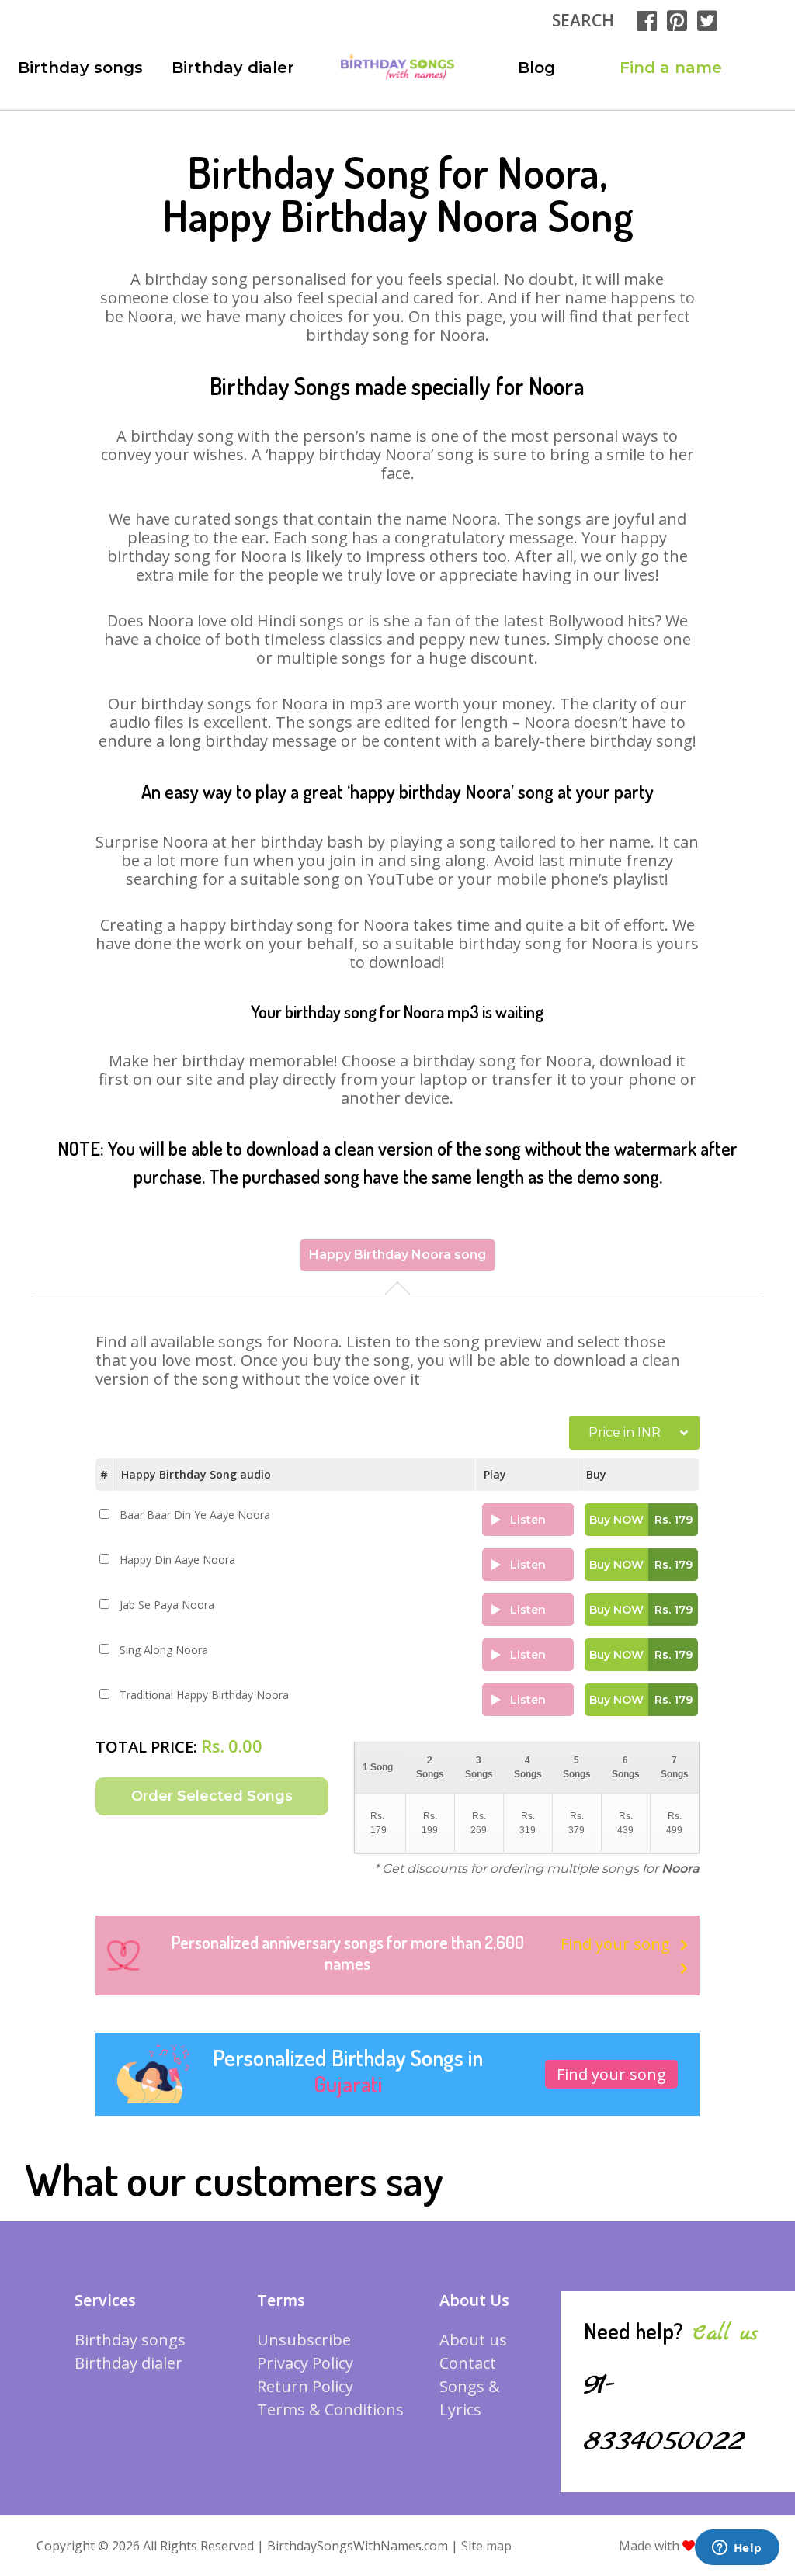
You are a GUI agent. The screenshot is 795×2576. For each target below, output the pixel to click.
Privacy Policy (305, 2363)
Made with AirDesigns (690, 2546)
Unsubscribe (304, 2340)
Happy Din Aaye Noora (177, 1560)
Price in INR (625, 1432)
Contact (468, 2363)
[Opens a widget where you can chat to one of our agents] (737, 2549)
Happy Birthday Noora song (397, 1255)
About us (473, 2340)
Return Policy (305, 2386)
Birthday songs (80, 68)
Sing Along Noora (164, 1650)
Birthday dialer (233, 68)
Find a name (671, 68)
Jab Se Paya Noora (167, 1605)
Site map (486, 2546)
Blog (536, 68)
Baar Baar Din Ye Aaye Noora (195, 1515)
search (583, 20)
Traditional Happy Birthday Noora (204, 1695)
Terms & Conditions (330, 2410)
